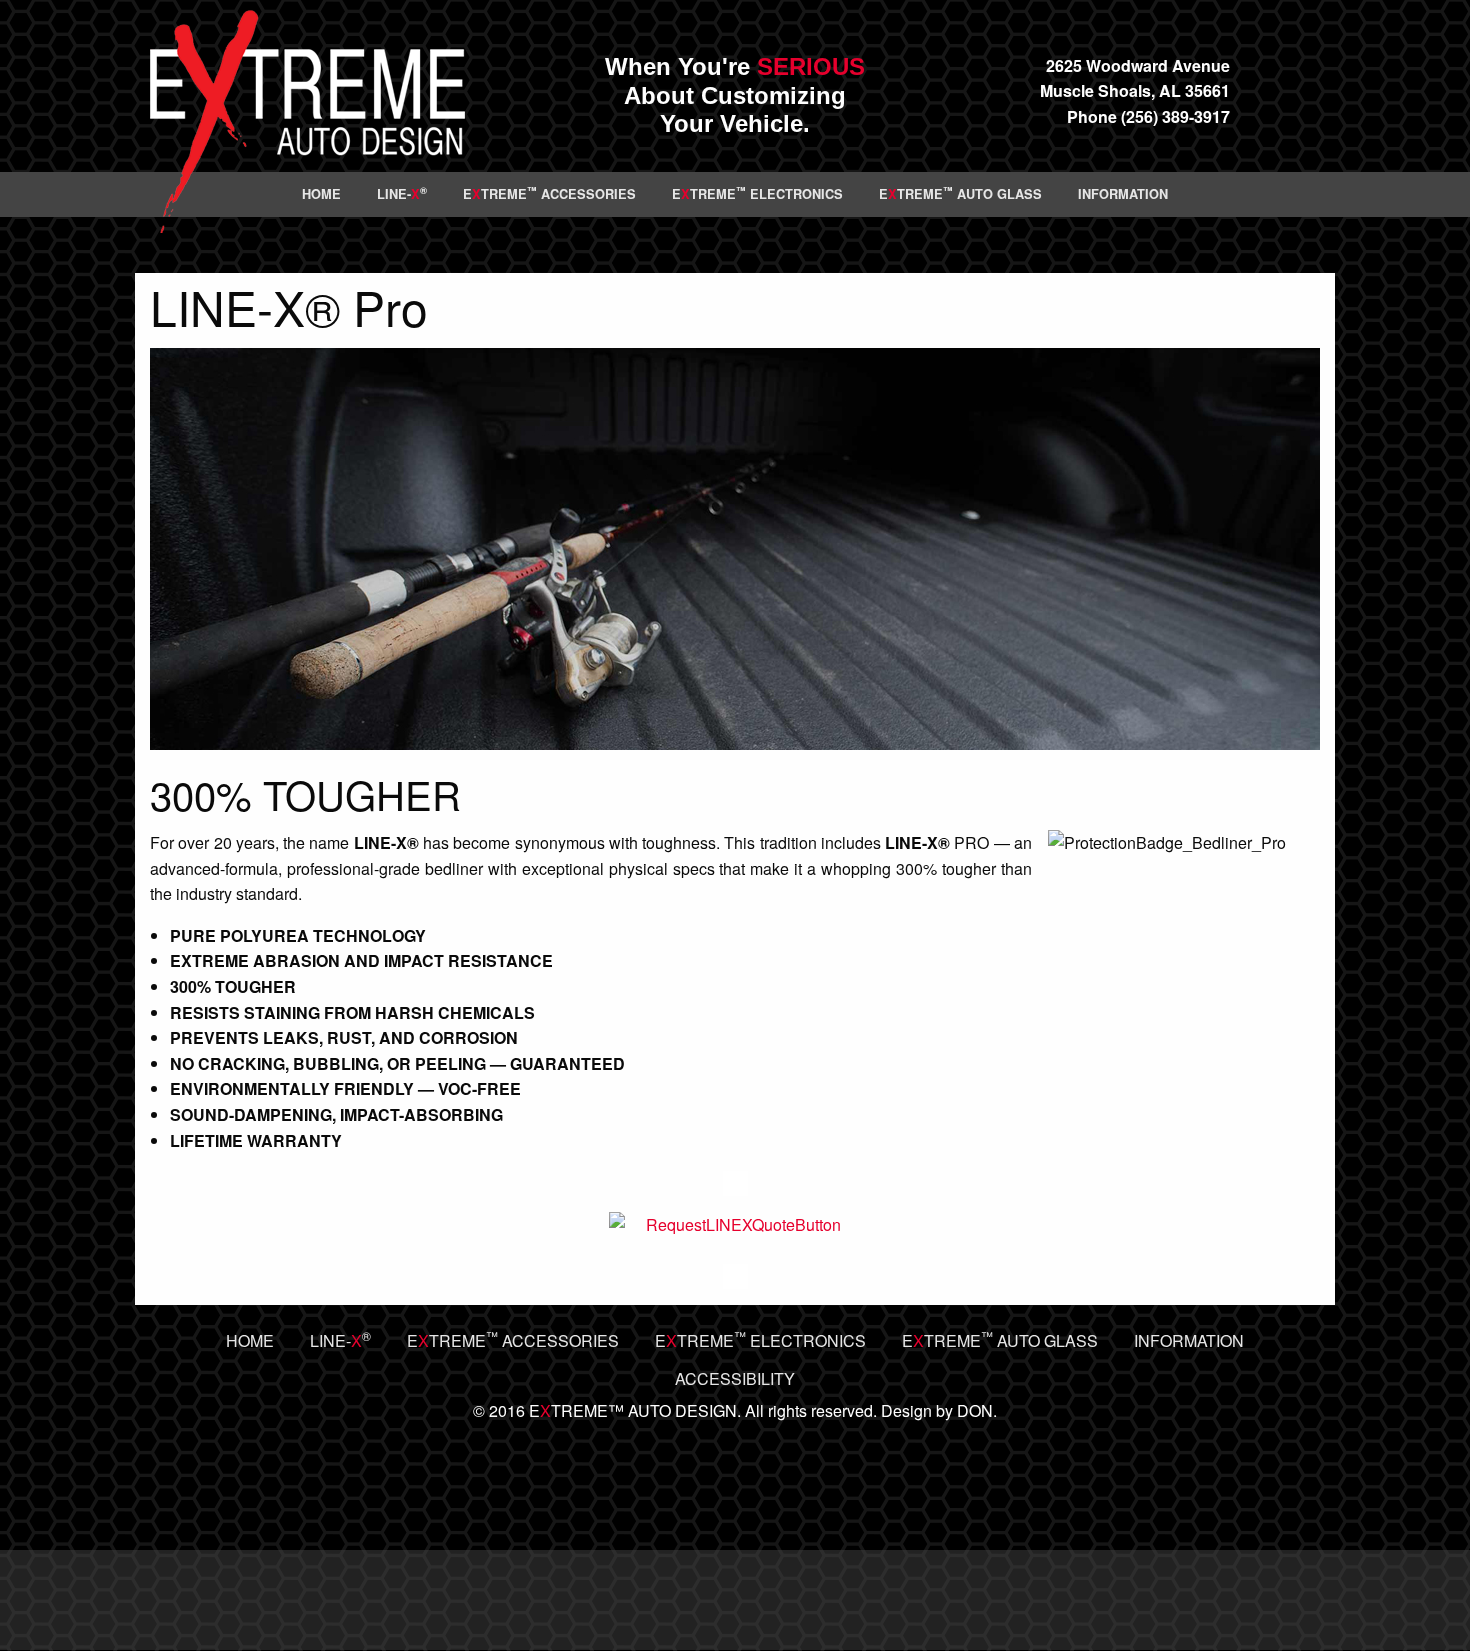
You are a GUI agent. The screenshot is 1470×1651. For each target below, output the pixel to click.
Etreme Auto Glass (960, 193)
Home (321, 194)
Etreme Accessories (549, 193)
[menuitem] (321, 194)
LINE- (402, 193)
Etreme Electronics (757, 193)
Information (1123, 194)
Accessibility (735, 1378)
